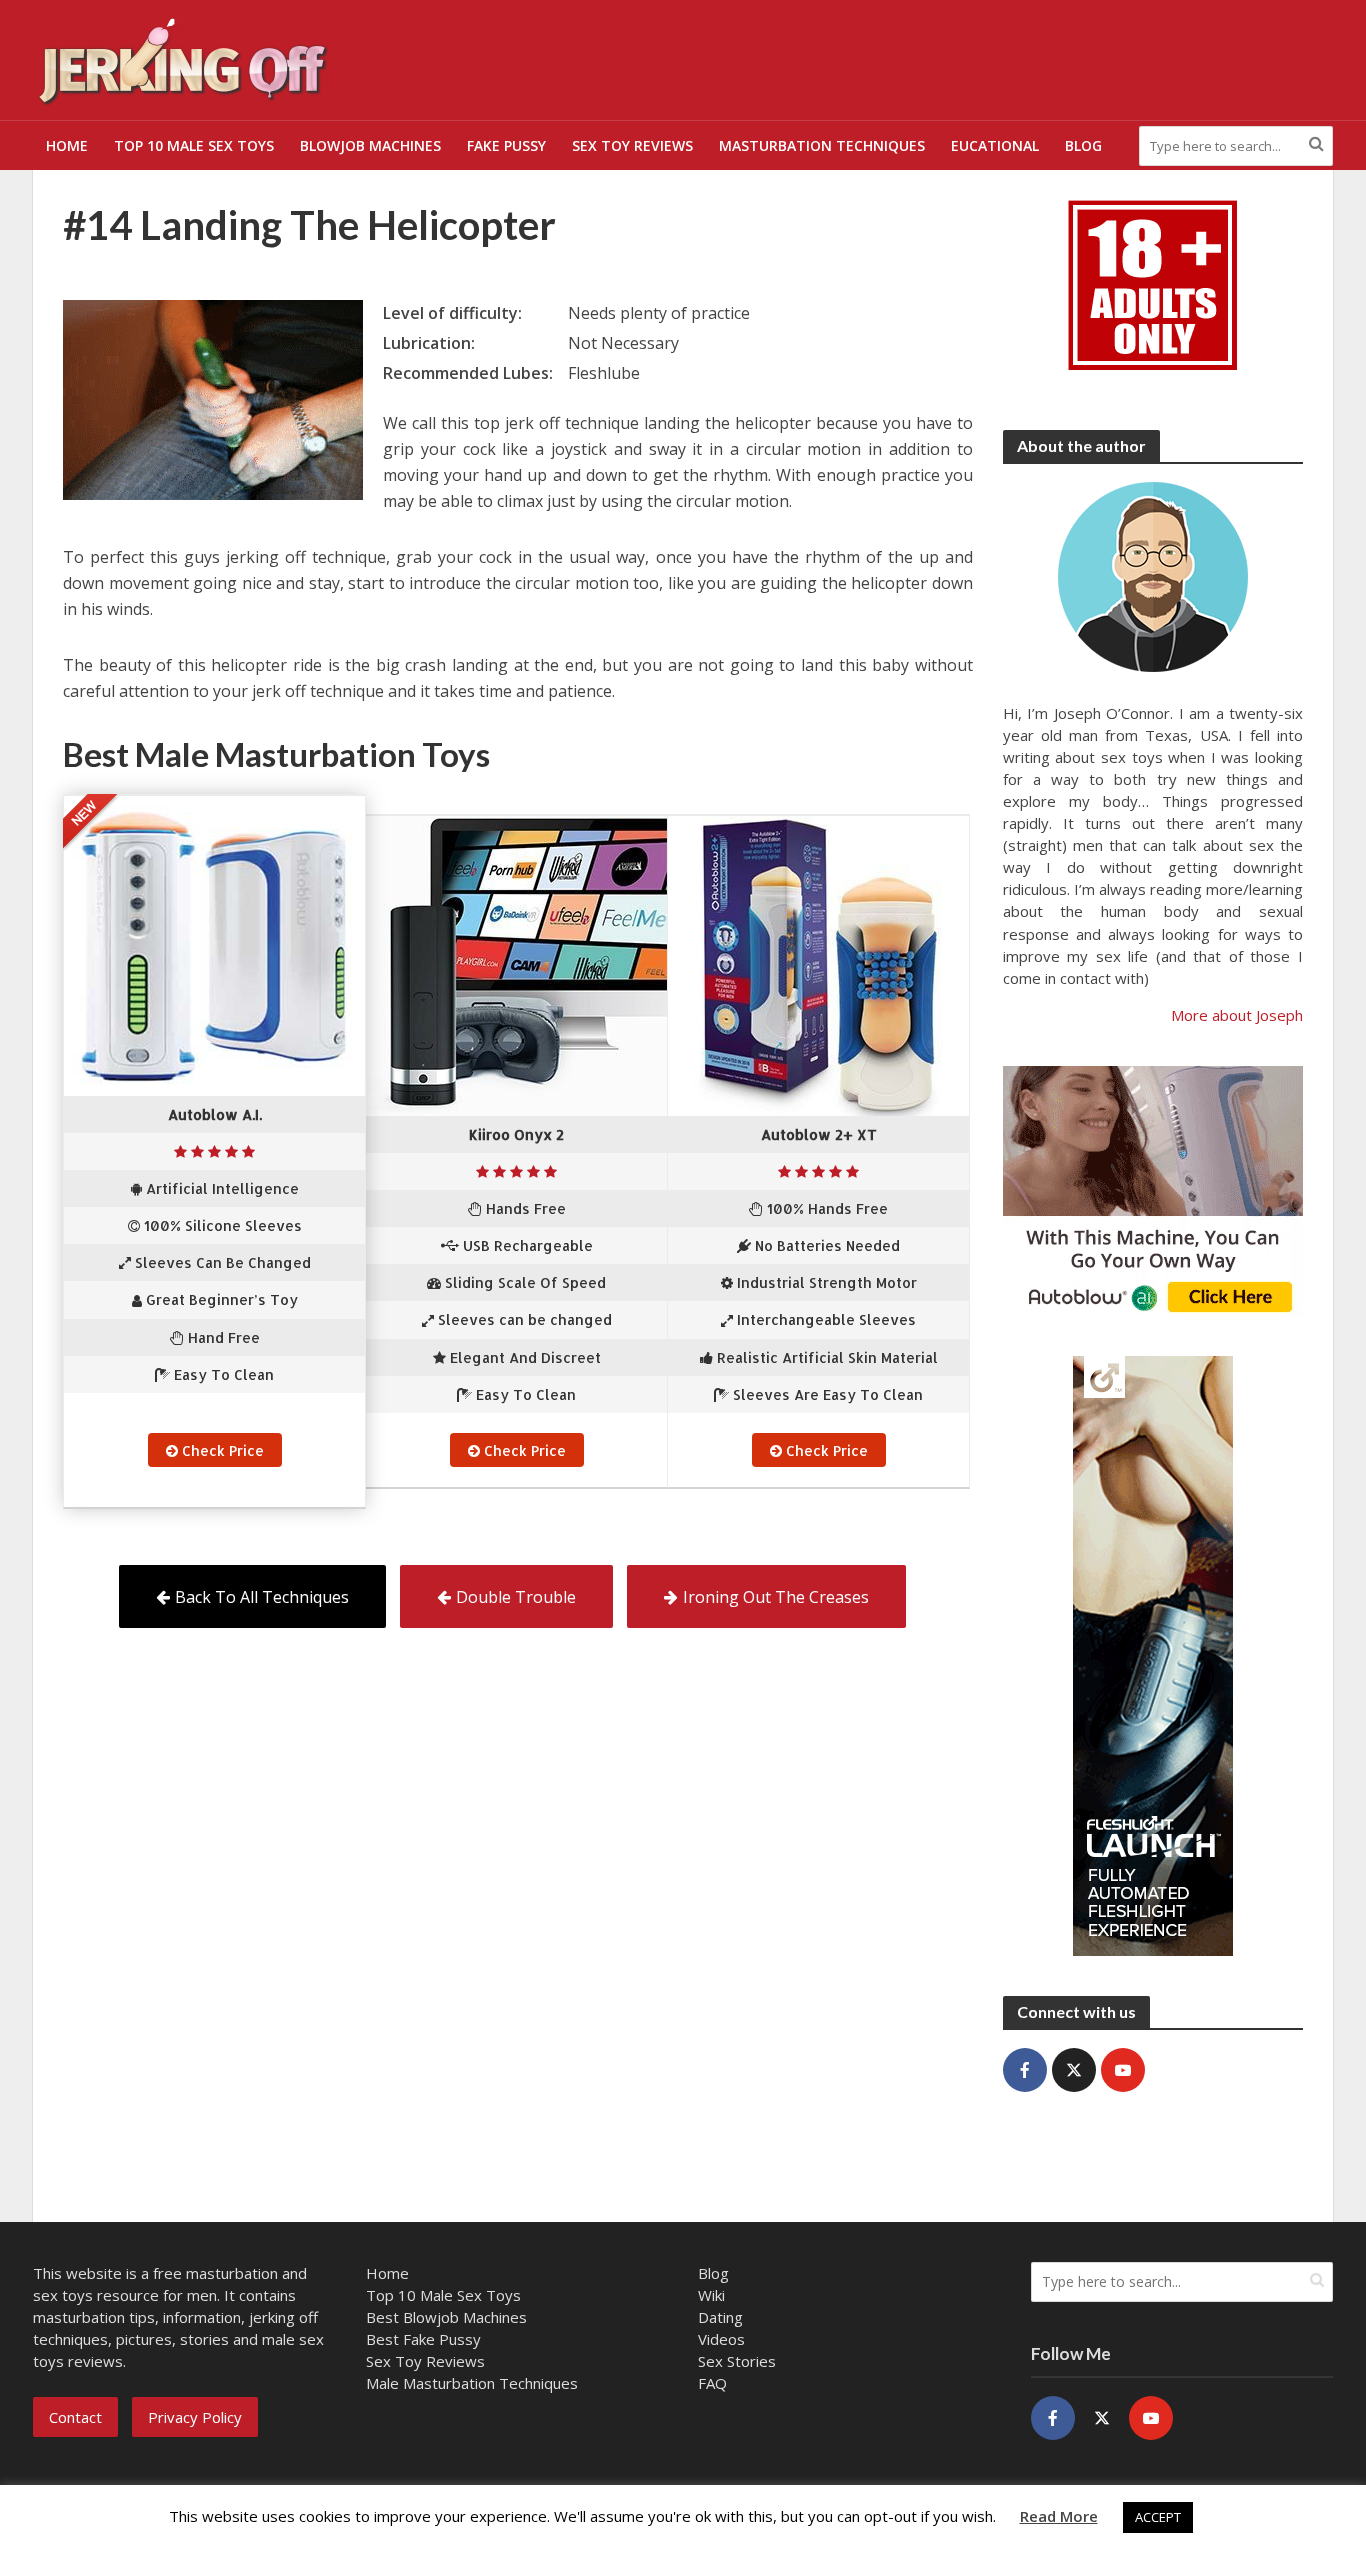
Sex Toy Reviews (632, 145)
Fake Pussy (506, 145)
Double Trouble (516, 1597)
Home (67, 145)
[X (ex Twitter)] (1074, 2070)
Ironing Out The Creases (776, 1597)
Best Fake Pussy (423, 2339)
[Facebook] (1025, 2070)
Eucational (995, 145)
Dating (720, 2317)
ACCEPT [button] (1158, 2517)
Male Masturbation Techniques (472, 2383)
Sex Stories (737, 2361)
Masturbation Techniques (822, 145)
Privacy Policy (195, 2417)
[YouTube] (1123, 2070)
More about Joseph (1237, 1015)
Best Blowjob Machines (446, 2317)
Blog (1083, 145)
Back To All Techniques (262, 1597)
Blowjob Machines (370, 145)
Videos (721, 2339)
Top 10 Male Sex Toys (194, 145)
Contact (75, 2417)
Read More (1059, 2516)
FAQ (712, 2383)
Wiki (711, 2295)
